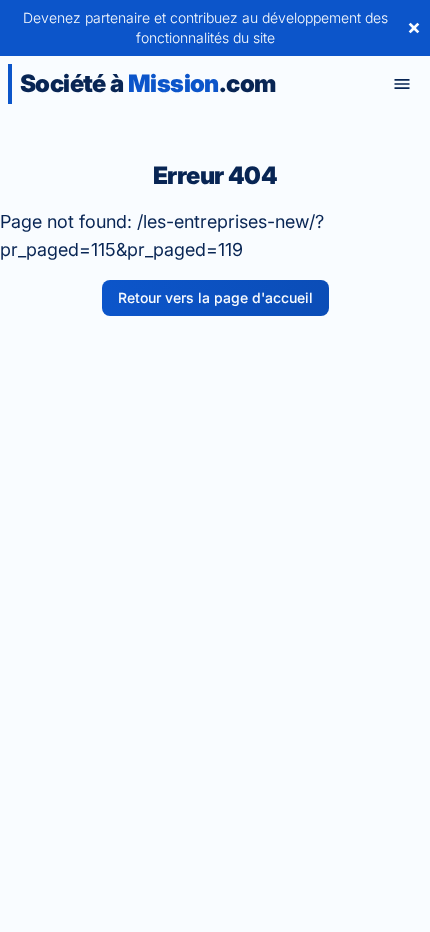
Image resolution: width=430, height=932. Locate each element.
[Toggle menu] (402, 84)
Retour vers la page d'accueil (215, 297)
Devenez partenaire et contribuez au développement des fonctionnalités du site (205, 27)
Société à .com (147, 83)
